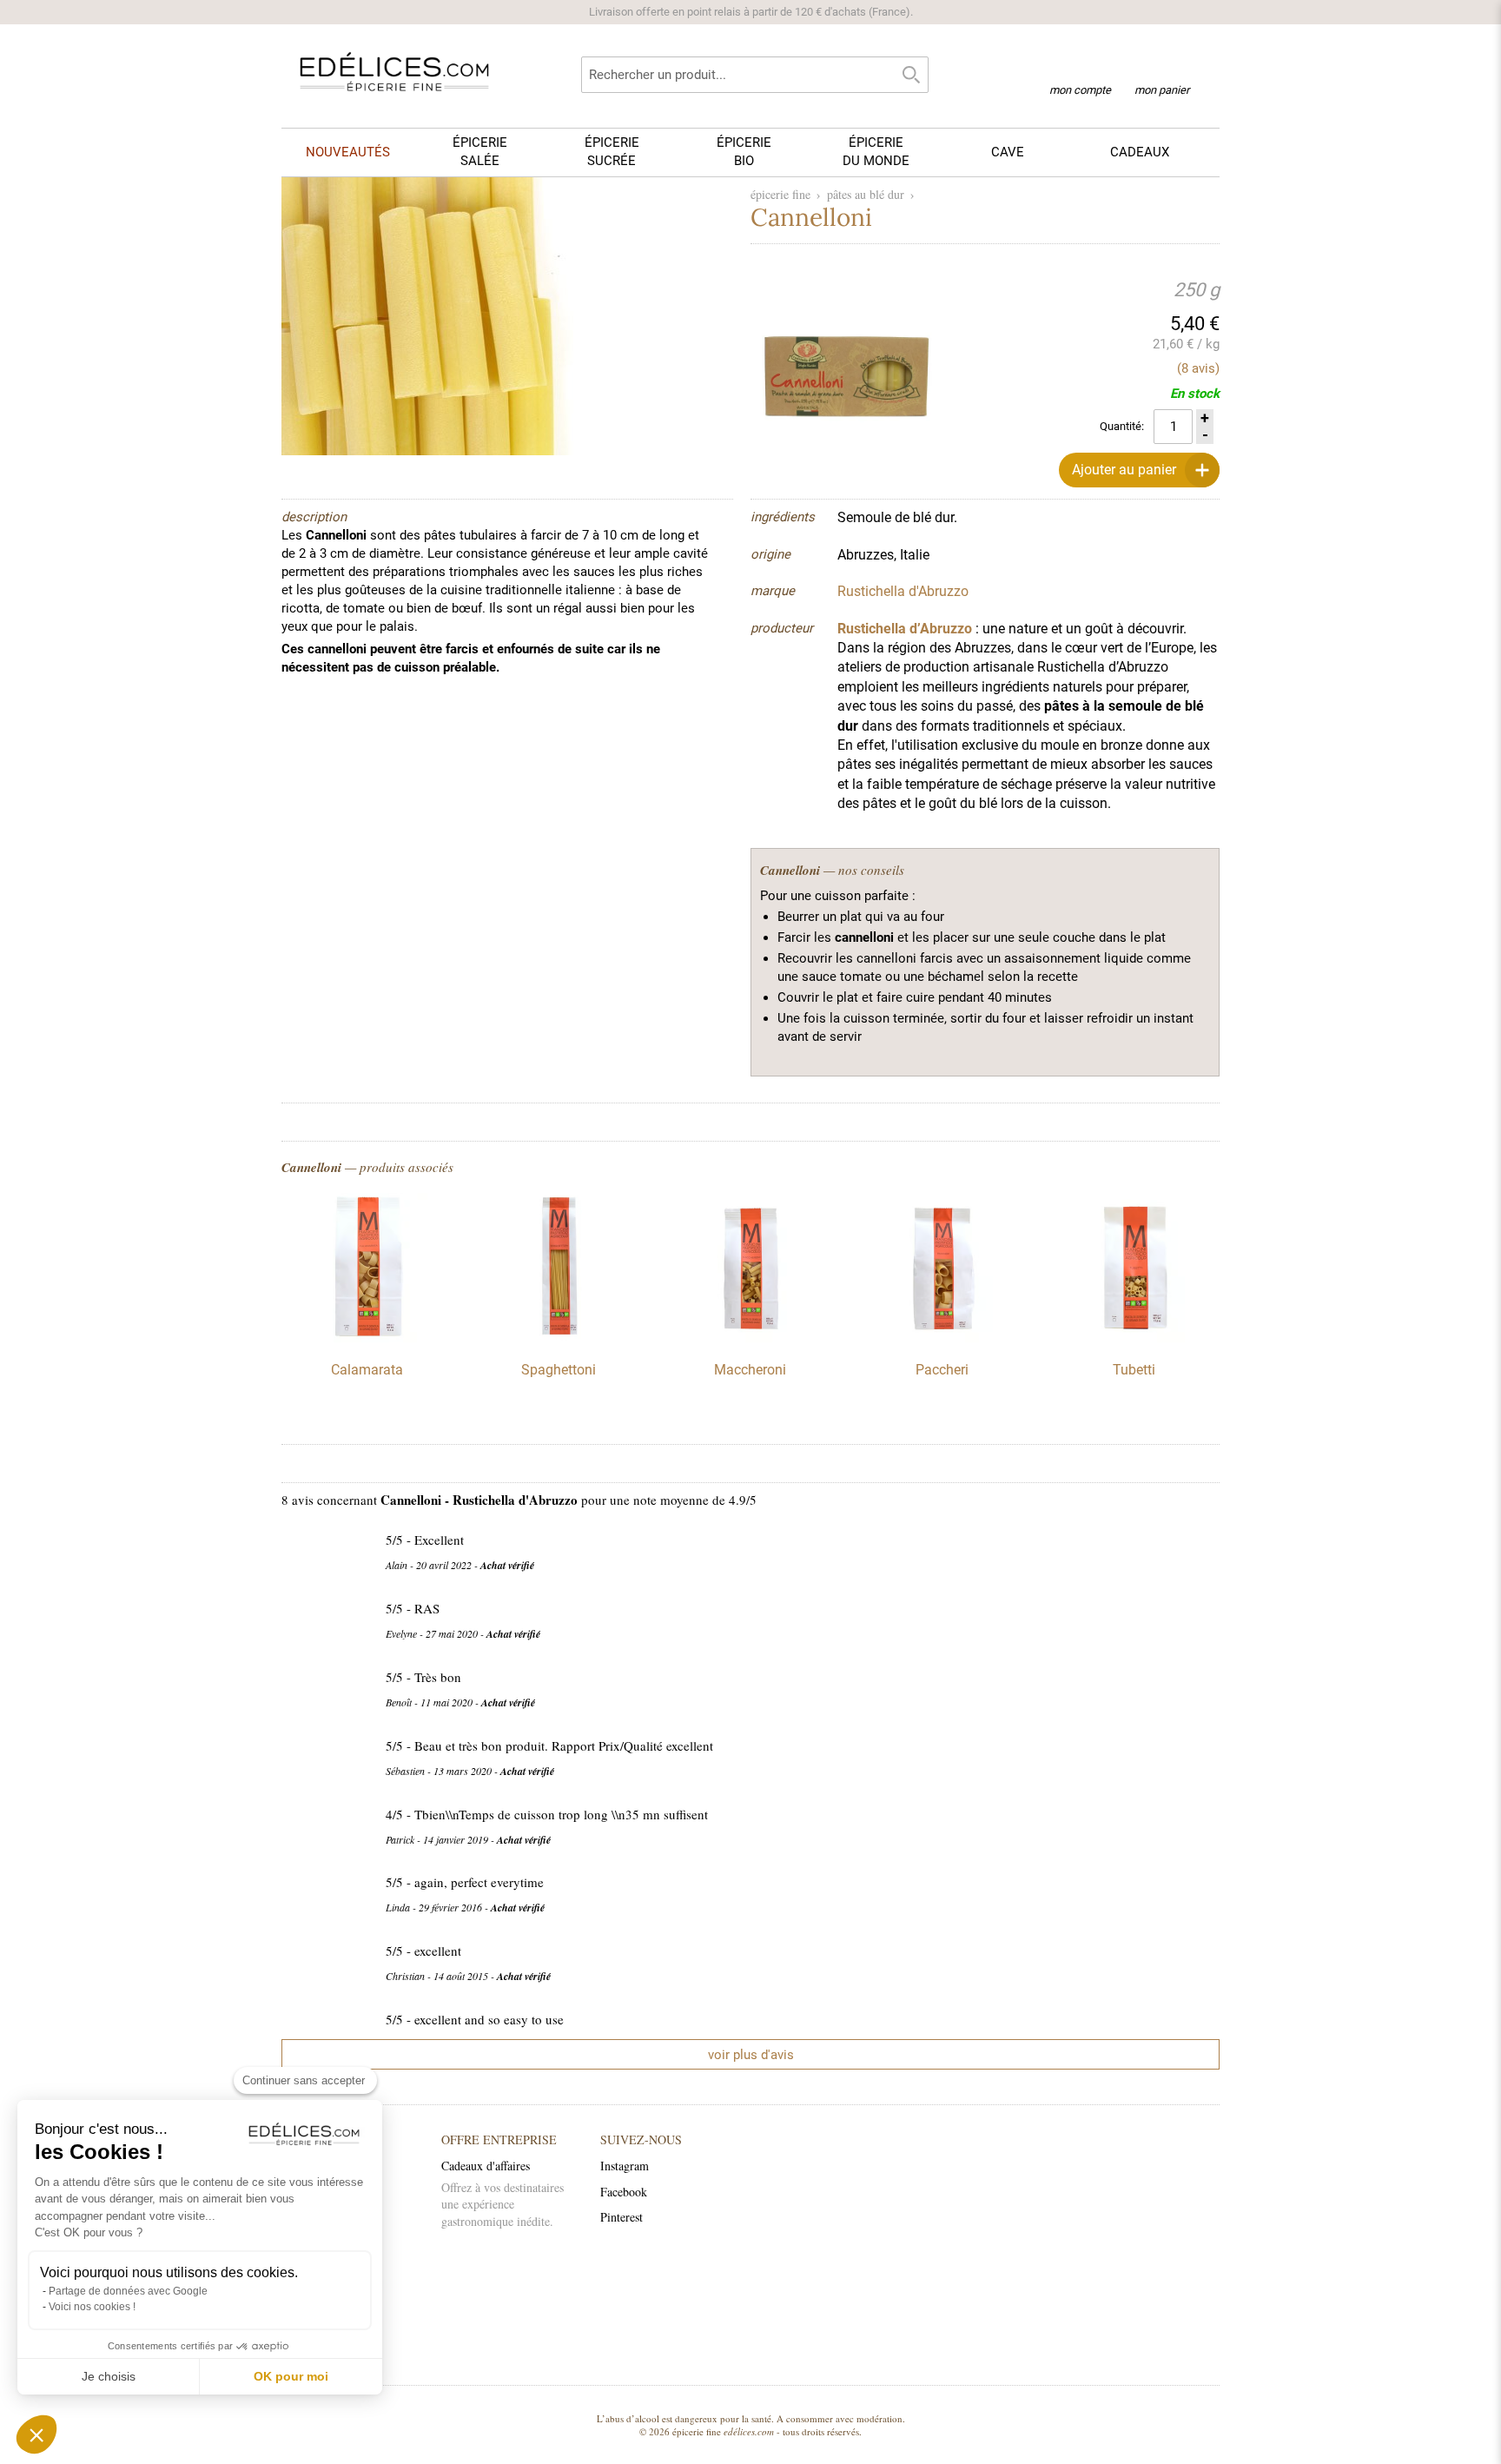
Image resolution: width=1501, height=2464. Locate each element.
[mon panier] (1162, 69)
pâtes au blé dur (866, 194)
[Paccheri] (942, 1338)
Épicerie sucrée (612, 152)
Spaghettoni (559, 1370)
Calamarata (367, 1370)
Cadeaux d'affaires (486, 2166)
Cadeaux (1140, 152)
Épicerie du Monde (876, 152)
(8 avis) (1198, 368)
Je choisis (109, 2376)
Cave (1008, 152)
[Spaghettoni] (559, 1338)
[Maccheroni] (750, 1338)
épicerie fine (780, 194)
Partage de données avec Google (128, 2291)
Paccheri (942, 1370)
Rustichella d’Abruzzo (905, 629)
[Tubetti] (1134, 1338)
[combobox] (755, 75)
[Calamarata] (367, 1338)
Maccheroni (750, 1370)
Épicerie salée (480, 152)
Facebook (624, 2192)
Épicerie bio (744, 152)
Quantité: (1122, 426)
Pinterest (622, 2217)
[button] (36, 2434)
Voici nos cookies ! (92, 2307)
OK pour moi (291, 2376)
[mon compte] (1080, 68)
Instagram (625, 2166)
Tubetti (1134, 1370)
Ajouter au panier (1124, 470)
